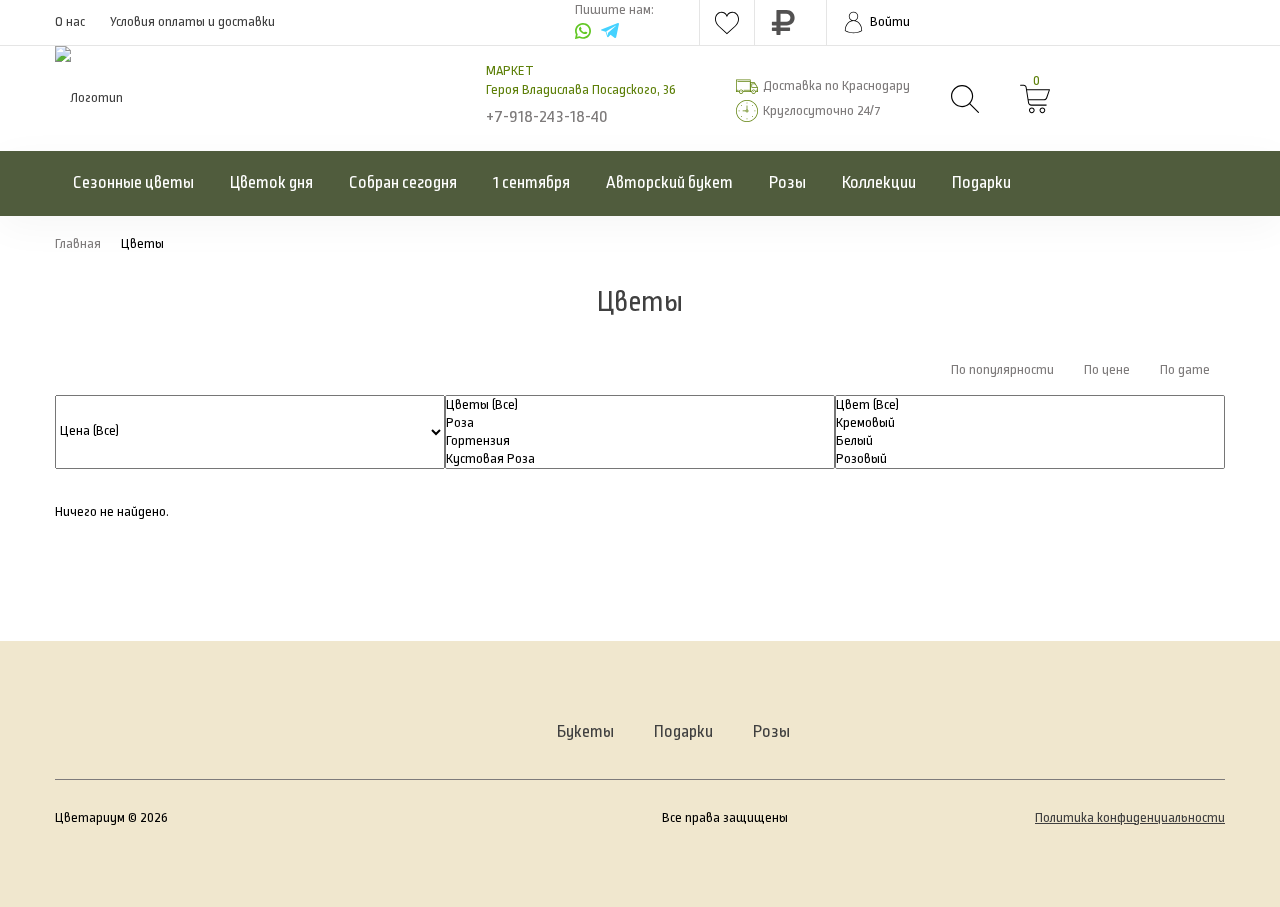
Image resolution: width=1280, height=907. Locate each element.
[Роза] (640, 423)
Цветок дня (271, 183)
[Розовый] (1030, 459)
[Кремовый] (1030, 423)
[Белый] (1030, 441)
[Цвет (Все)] (1030, 405)
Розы (787, 183)
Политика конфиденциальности (1130, 818)
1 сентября (531, 183)
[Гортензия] (640, 441)
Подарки (981, 183)
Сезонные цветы (133, 183)
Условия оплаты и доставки (192, 22)
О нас (70, 22)
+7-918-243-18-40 (547, 117)
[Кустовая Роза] (640, 459)
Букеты (585, 732)
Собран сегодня (403, 183)
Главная (78, 244)
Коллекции (879, 183)
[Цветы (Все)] (640, 405)
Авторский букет (669, 183)
